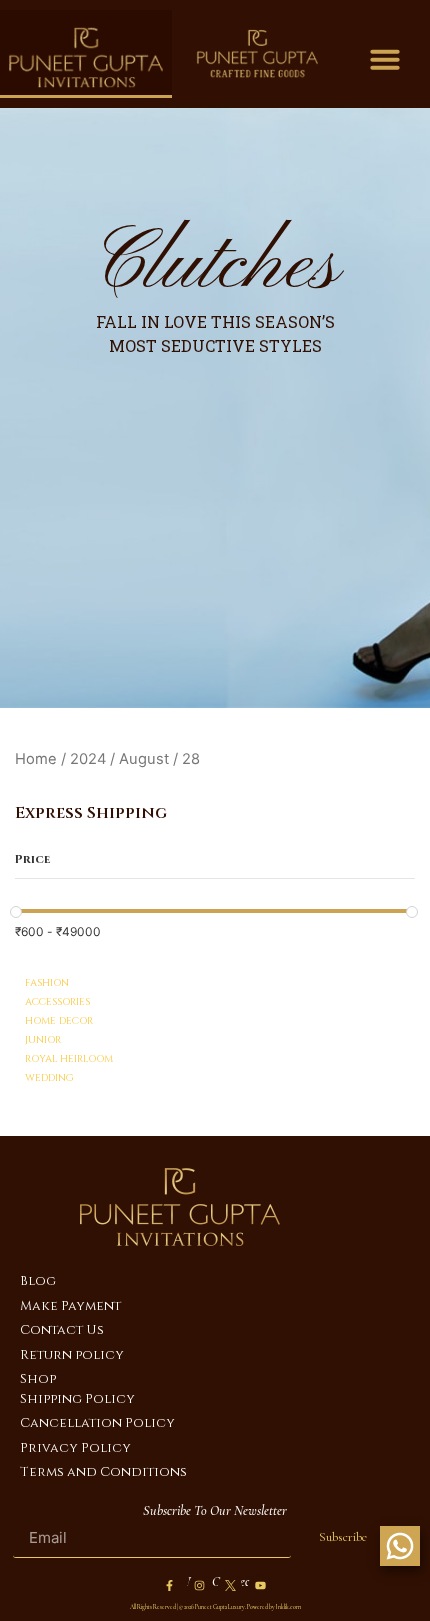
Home (36, 759)
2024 (88, 759)
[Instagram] (200, 1586)
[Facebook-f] (170, 1586)
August (144, 759)
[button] (385, 59)
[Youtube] (260, 1586)
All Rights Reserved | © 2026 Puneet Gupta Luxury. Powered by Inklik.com (215, 1607)
